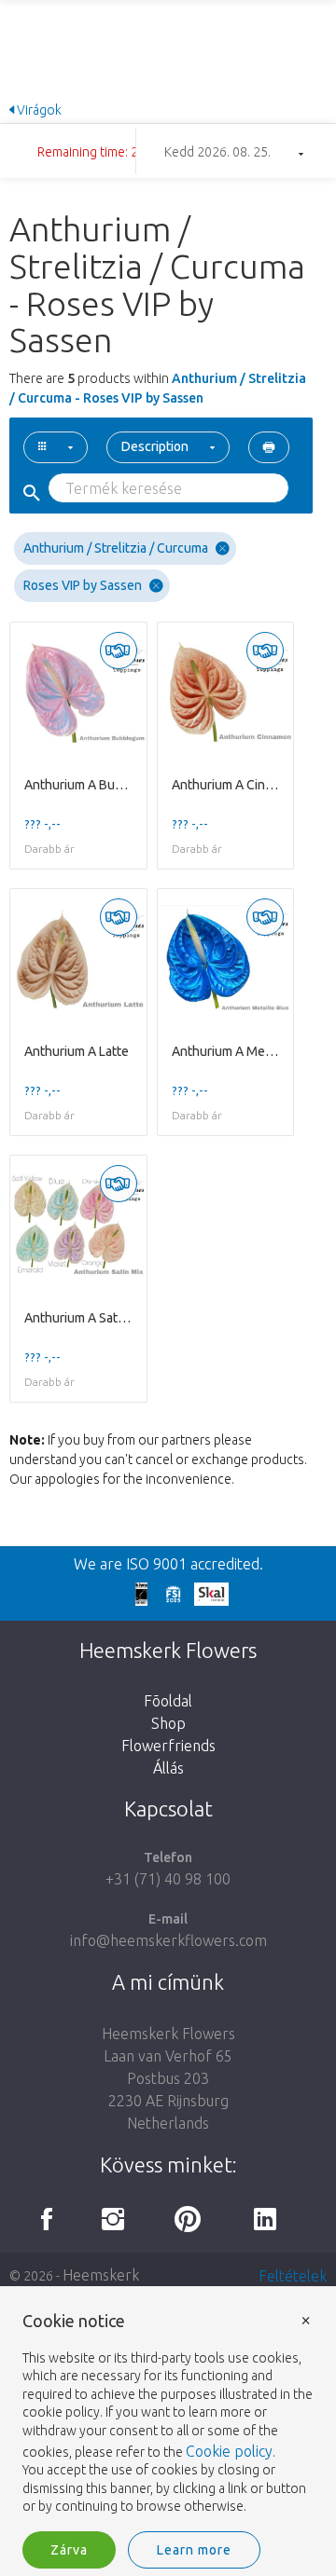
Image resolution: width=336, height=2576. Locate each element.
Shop (168, 1723)
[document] (168, 2414)
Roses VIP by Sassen (83, 585)
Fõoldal (168, 1701)
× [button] (306, 2319)
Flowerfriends (168, 1746)
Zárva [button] (69, 2550)
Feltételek (293, 2276)
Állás (168, 1768)
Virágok (38, 110)
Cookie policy (229, 2451)
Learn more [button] (194, 2550)
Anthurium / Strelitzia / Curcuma (116, 548)
